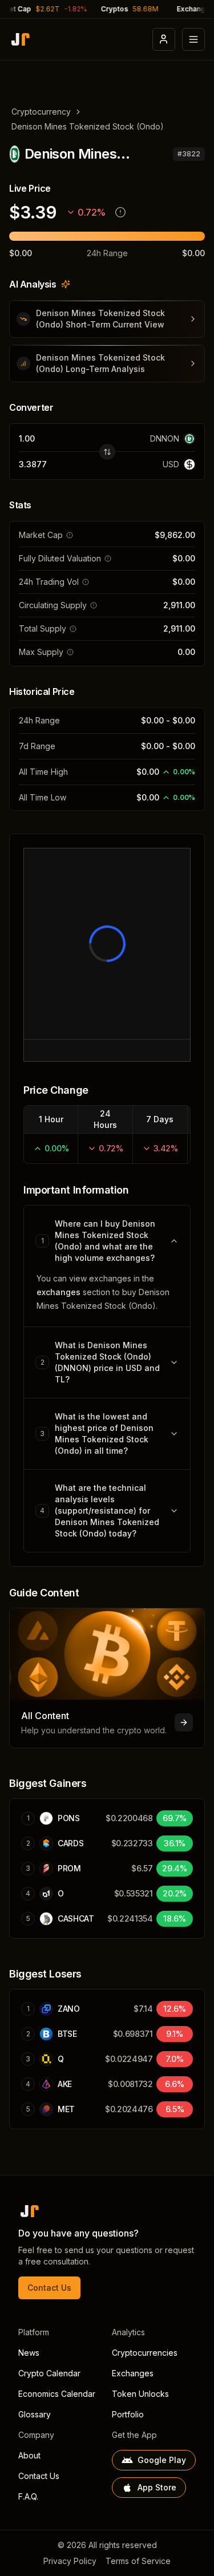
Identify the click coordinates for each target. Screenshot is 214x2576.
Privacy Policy (70, 2561)
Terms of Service (138, 2561)
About (29, 2455)
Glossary (35, 2414)
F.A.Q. (28, 2496)
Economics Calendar (57, 2394)
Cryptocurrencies (145, 2353)
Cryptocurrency (41, 112)
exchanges (58, 1292)
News (29, 2353)
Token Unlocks (140, 2394)
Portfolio (128, 2414)
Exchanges (133, 2373)
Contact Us (49, 2288)
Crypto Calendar (49, 2373)
